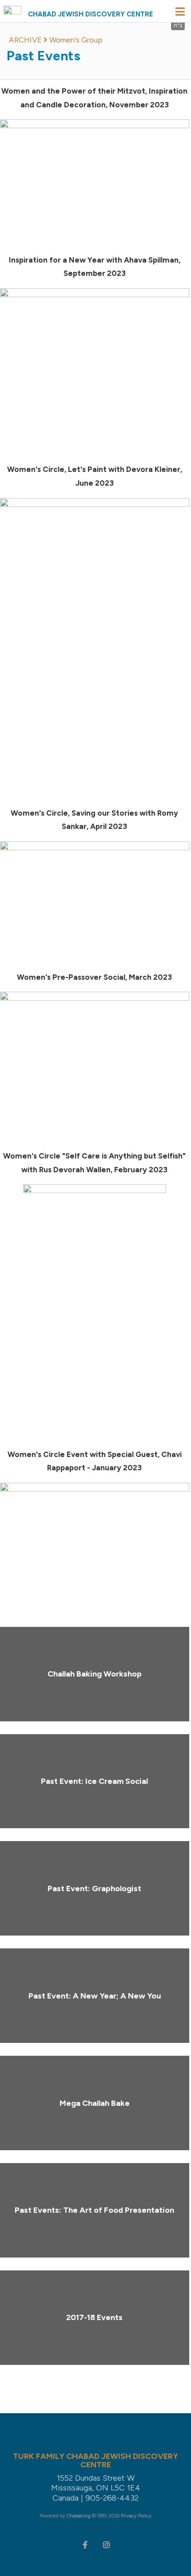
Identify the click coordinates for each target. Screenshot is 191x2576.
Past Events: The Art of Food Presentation (94, 2210)
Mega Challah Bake (95, 2103)
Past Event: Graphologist (94, 1889)
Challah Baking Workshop (95, 1674)
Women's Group (76, 40)
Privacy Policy (136, 2516)
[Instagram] (106, 2544)
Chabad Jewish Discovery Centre (91, 14)
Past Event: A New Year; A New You (95, 1996)
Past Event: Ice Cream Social (94, 1781)
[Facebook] (85, 2544)
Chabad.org (79, 2516)
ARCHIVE (25, 40)
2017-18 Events (94, 2317)
